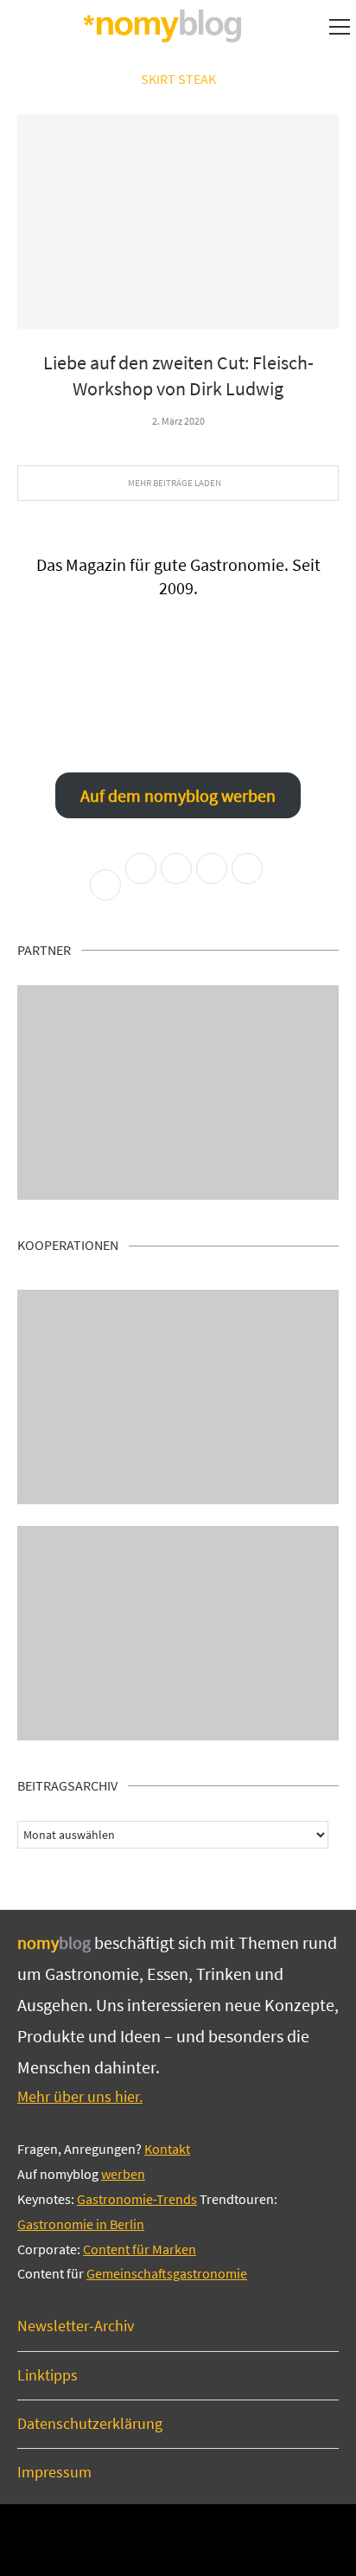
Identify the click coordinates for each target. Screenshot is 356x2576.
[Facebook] (154, 2539)
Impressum (54, 2472)
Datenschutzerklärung (90, 2423)
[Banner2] (178, 1397)
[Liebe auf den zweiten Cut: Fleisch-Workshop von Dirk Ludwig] (178, 221)
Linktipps (48, 2375)
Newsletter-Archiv (76, 2326)
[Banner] (178, 1633)
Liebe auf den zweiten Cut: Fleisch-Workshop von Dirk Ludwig (178, 375)
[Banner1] (178, 1093)
